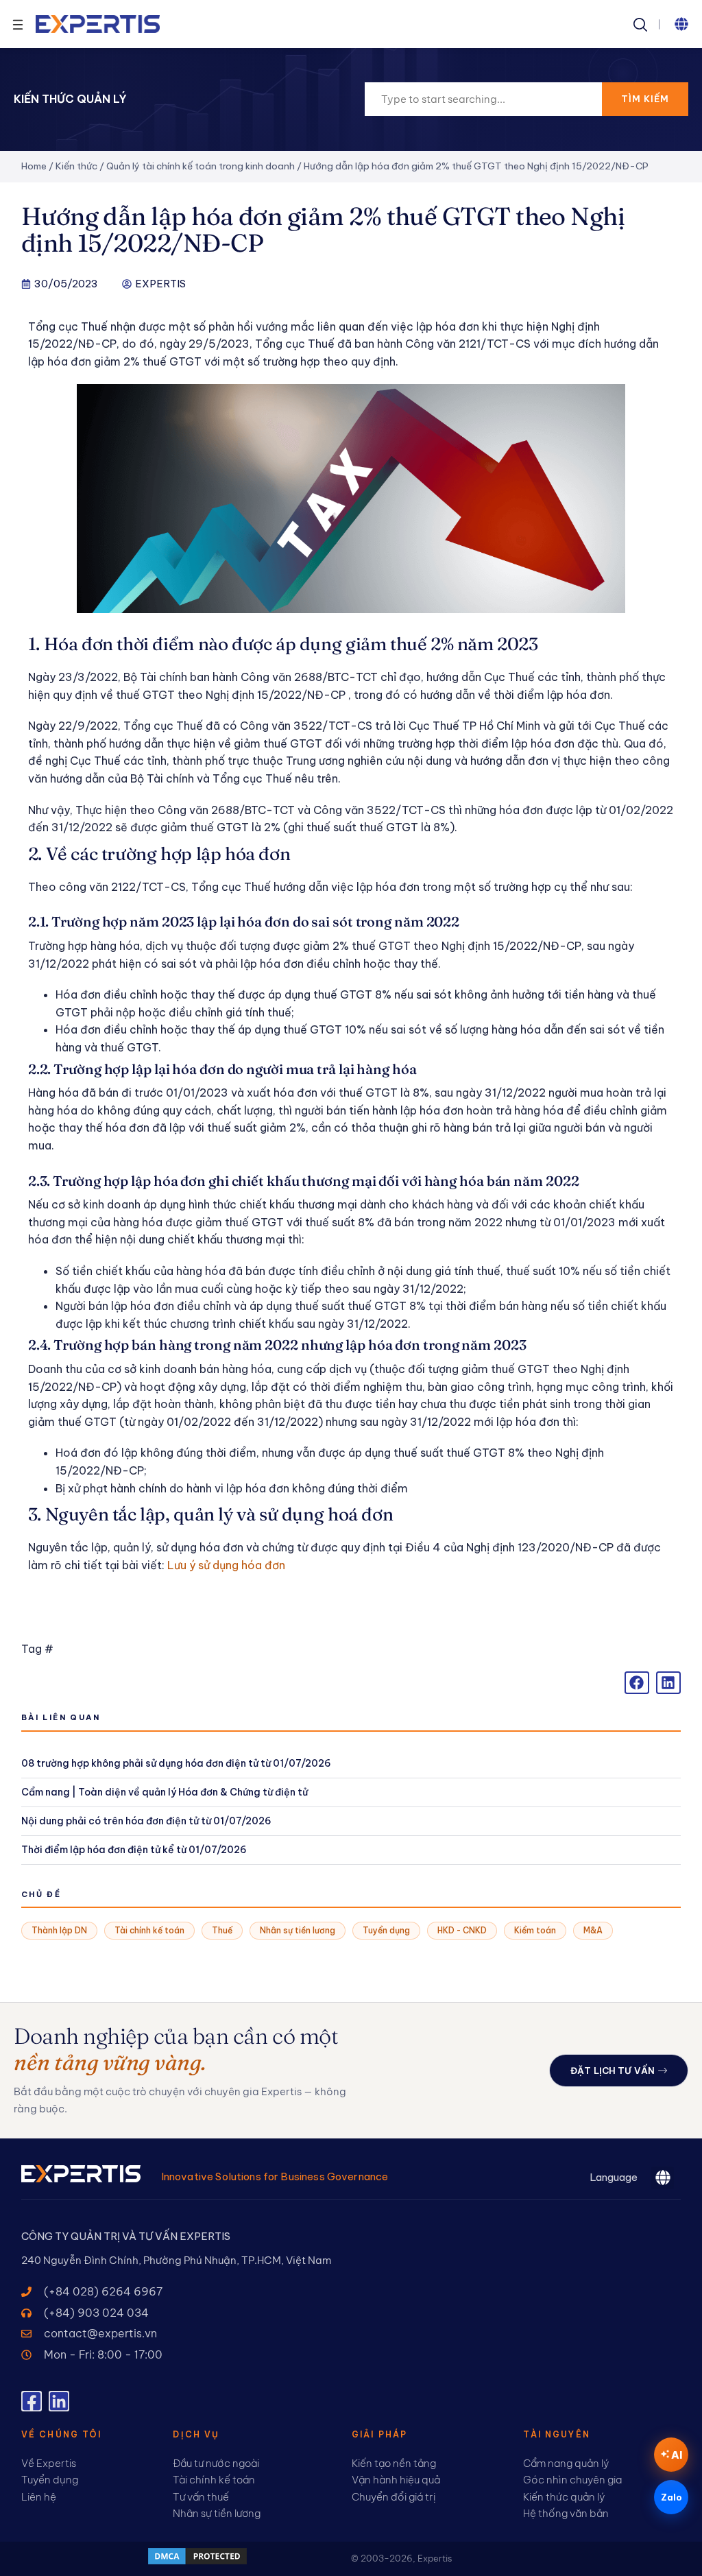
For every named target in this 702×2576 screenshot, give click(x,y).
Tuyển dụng (386, 1930)
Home (34, 166)
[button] (681, 24)
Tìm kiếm (645, 99)
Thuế (222, 1930)
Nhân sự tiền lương (298, 1930)
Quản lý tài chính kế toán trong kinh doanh (201, 166)
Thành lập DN (59, 1930)
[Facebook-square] (32, 2401)
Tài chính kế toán (149, 1930)
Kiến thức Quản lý (70, 99)
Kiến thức (76, 166)
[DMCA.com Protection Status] (197, 2562)
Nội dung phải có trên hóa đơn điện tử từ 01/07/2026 (146, 1821)
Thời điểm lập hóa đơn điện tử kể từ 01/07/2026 (134, 1850)
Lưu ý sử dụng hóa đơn (226, 1565)
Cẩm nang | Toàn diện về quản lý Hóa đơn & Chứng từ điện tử (165, 1792)
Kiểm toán (535, 1930)
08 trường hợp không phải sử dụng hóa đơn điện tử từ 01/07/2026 (176, 1763)
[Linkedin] (59, 2401)
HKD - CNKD (462, 1930)
